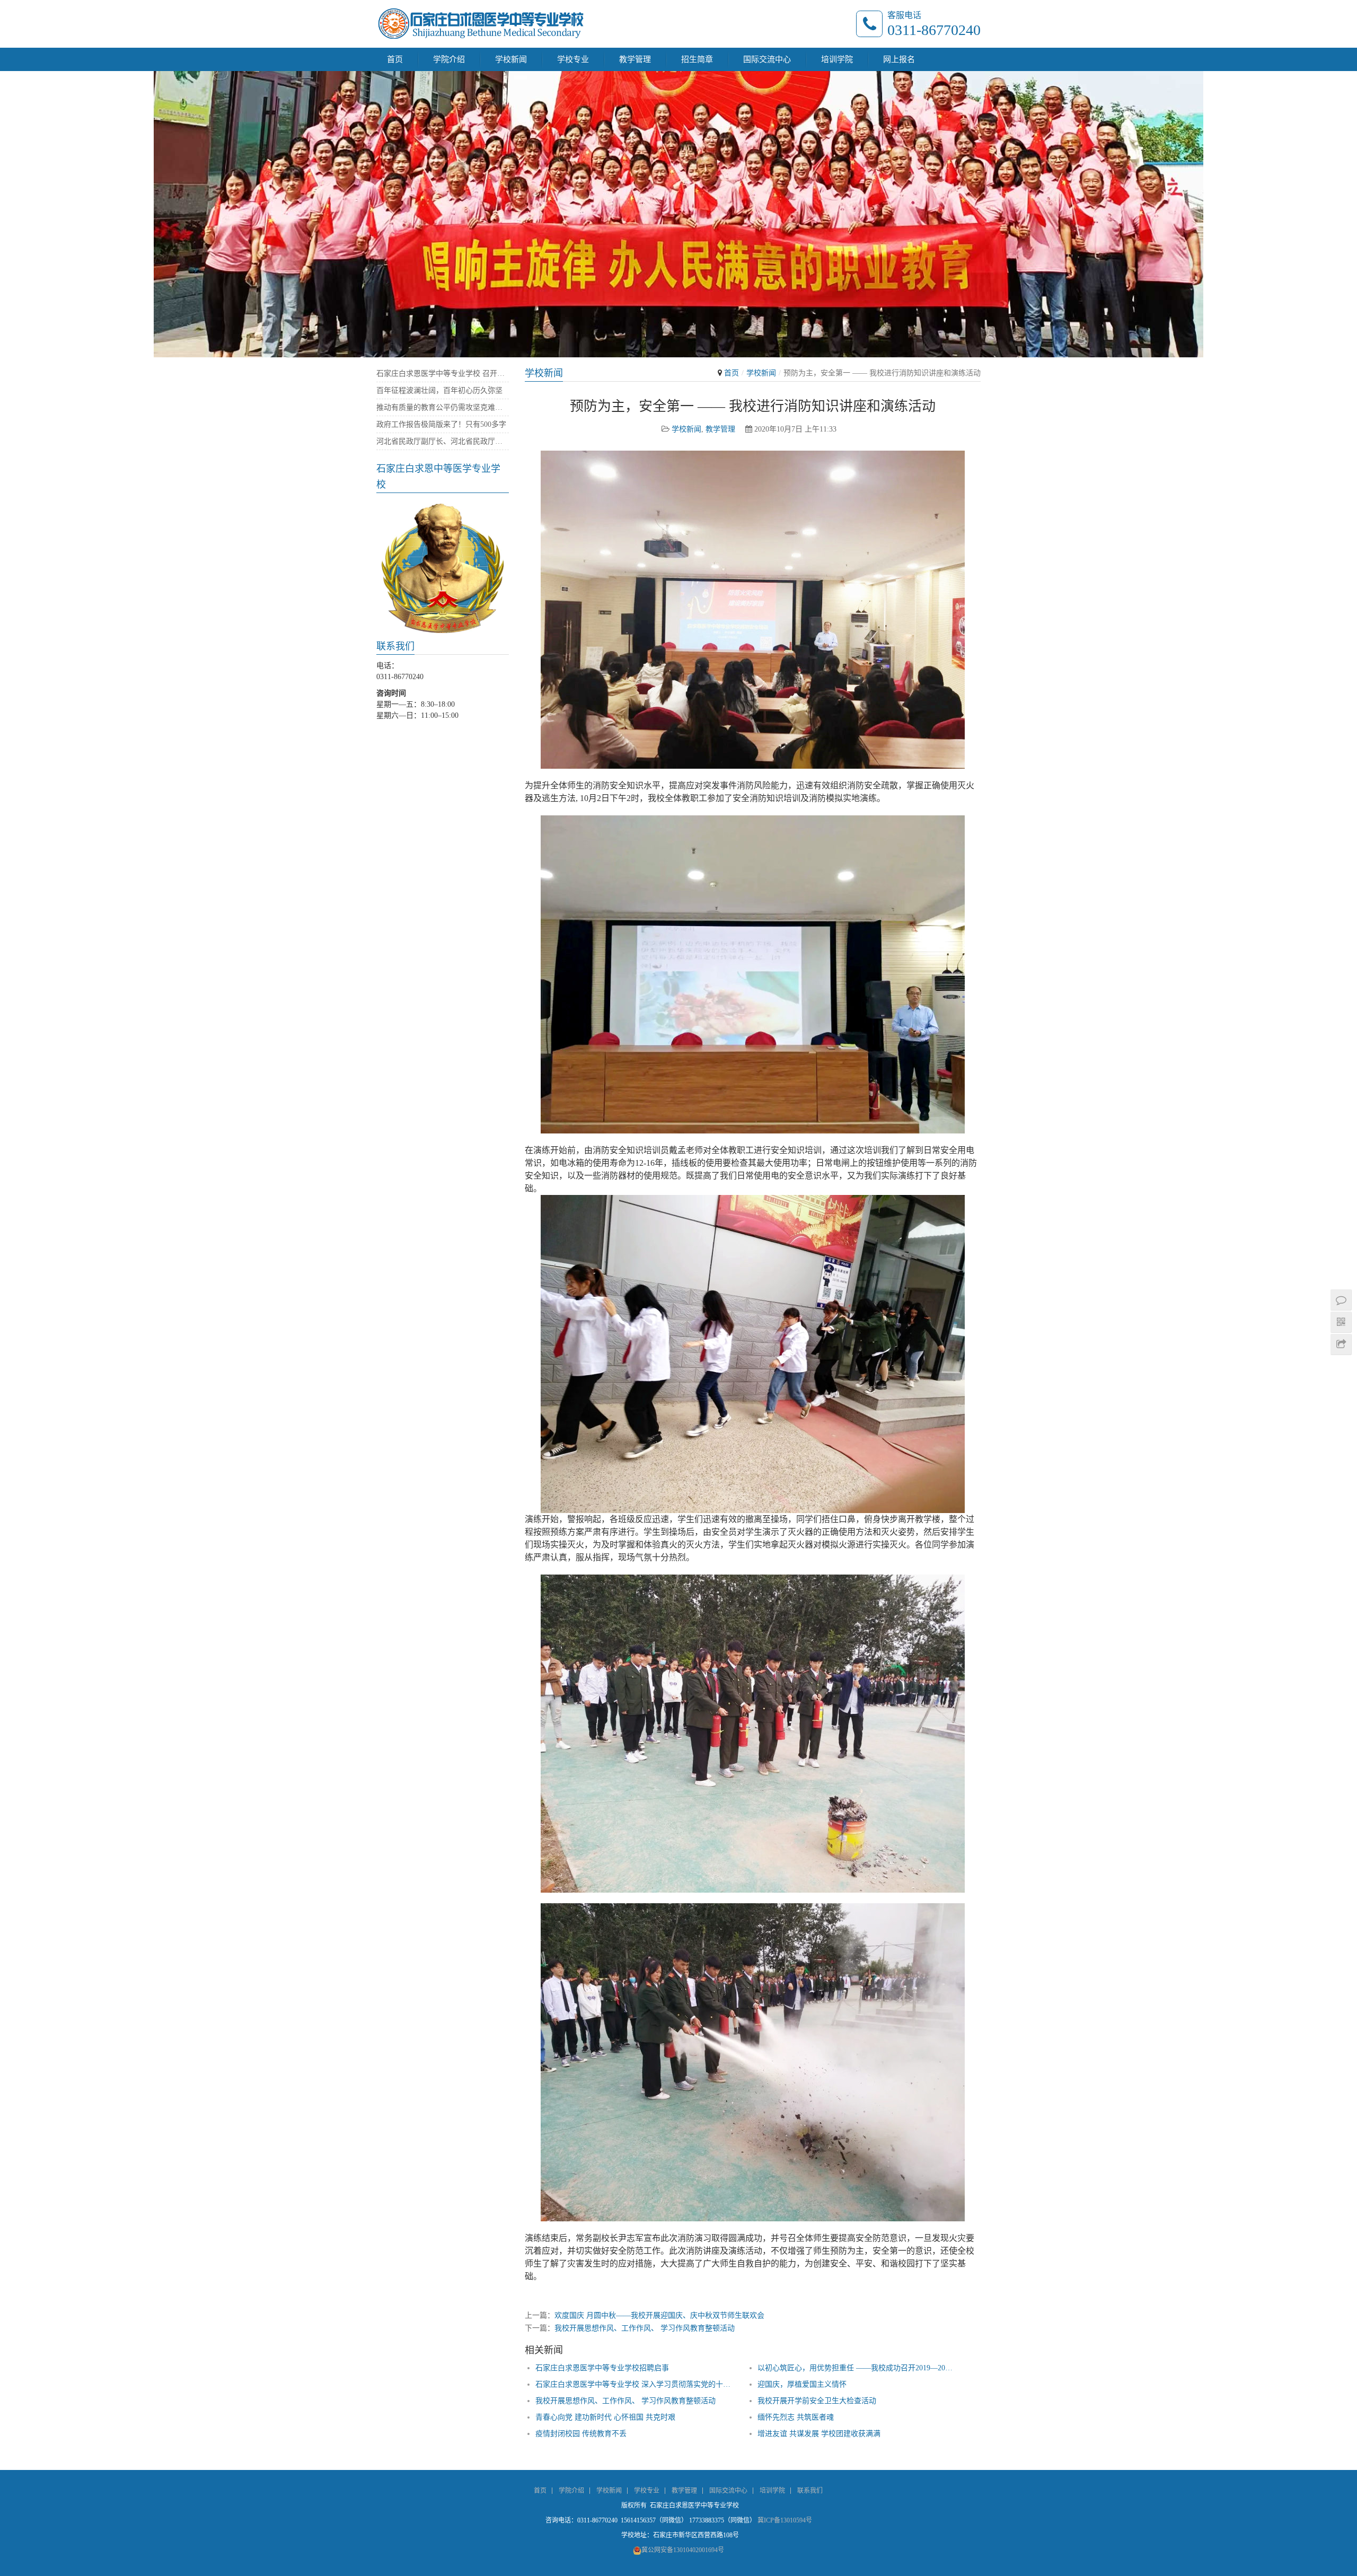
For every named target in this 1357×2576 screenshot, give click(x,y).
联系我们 (810, 2491)
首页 (395, 59)
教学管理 (635, 59)
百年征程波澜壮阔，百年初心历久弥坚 (439, 390)
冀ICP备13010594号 (785, 2520)
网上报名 (899, 59)
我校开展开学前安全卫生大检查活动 (817, 2401)
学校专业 (573, 59)
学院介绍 (449, 59)
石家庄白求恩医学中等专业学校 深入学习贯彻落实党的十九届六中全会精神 (633, 2384)
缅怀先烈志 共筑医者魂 (796, 2417)
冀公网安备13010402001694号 (683, 2550)
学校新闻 (511, 59)
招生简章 (697, 59)
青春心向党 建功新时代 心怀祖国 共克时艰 (605, 2417)
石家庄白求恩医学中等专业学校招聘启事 (602, 2368)
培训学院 (837, 59)
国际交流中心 (767, 59)
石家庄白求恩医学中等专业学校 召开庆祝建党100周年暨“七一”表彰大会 (443, 373)
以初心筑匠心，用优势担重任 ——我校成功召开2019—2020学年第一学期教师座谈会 (855, 2368)
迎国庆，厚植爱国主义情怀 (802, 2384)
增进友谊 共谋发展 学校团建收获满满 (819, 2434)
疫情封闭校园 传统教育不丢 (581, 2434)
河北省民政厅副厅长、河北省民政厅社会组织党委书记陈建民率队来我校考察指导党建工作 (443, 441)
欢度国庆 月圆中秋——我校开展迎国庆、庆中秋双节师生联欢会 (659, 2315)
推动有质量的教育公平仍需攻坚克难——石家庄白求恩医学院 (443, 407)
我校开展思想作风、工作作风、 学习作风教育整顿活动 (645, 2328)
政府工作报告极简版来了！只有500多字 (441, 424)
